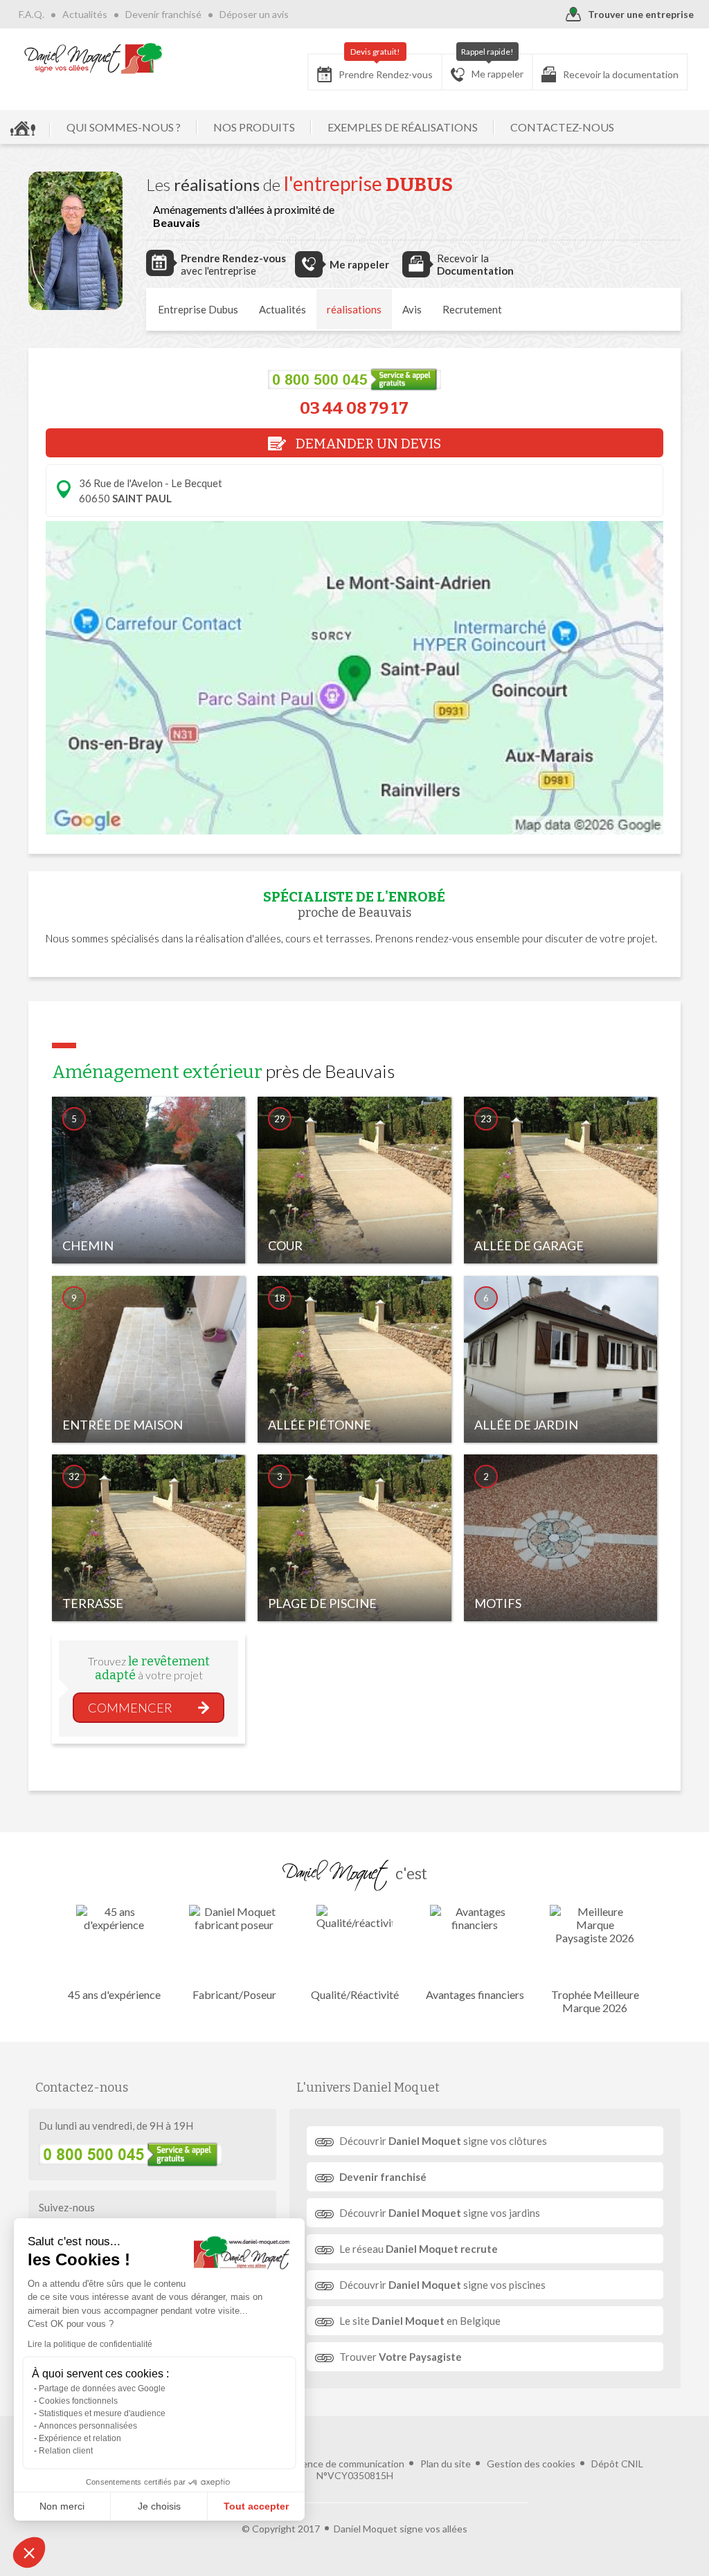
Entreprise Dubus (198, 309)
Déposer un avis (254, 14)
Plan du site (446, 2464)
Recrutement (472, 309)
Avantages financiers (475, 1994)
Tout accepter (256, 2506)
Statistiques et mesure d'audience (102, 2413)
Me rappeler (493, 67)
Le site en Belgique (420, 2321)
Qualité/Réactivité (355, 1994)
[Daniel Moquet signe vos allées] (93, 58)
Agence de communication (347, 2464)
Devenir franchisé (163, 14)
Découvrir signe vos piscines (442, 2285)
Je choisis (159, 2506)
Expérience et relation (80, 2438)
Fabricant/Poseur (234, 1994)
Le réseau (419, 2249)
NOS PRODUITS (254, 127)
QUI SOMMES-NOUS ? (124, 127)
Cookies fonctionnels (78, 2401)
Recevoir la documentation (621, 74)
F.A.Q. (32, 14)
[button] (29, 2552)
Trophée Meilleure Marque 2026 (595, 2001)
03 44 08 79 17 (354, 408)
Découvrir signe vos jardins (440, 2213)
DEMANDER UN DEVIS (367, 444)
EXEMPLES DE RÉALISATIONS (403, 127)
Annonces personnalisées (88, 2426)
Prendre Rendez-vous (386, 67)
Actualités (85, 14)
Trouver (401, 2357)
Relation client (66, 2451)
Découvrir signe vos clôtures (443, 2141)
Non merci (62, 2506)
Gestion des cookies (531, 2464)
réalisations (354, 309)
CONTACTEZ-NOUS (562, 127)
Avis (412, 309)
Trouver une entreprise (641, 14)
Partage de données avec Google (102, 2388)
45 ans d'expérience (114, 1994)
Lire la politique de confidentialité (90, 2344)
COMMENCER (130, 1708)
